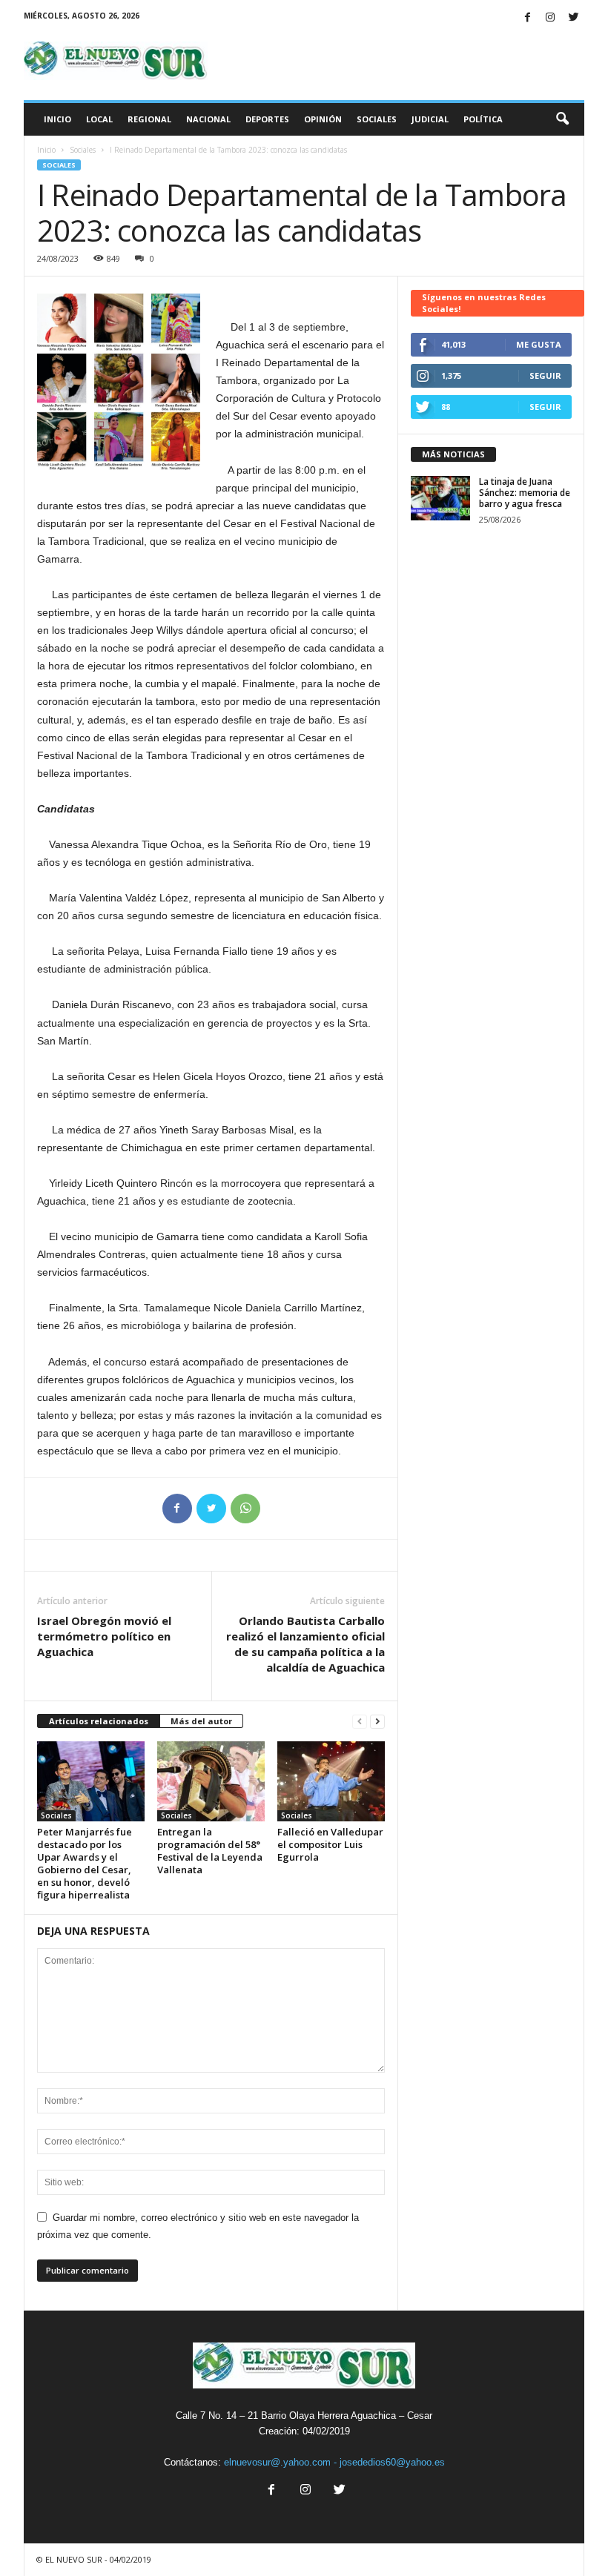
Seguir (545, 375)
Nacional (208, 119)
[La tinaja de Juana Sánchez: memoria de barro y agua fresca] (440, 498)
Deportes (267, 119)
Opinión (323, 119)
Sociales (377, 119)
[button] (562, 119)
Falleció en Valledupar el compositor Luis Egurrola (330, 1844)
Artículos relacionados (99, 1721)
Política (483, 119)
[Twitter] (573, 18)
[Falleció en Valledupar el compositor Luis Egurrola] (331, 1781)
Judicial (430, 119)
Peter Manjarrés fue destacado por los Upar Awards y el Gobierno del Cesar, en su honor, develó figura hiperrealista (85, 1863)
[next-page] (377, 1722)
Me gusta (539, 344)
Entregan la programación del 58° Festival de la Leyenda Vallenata (210, 1851)
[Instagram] (550, 18)
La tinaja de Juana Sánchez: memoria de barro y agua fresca (525, 493)
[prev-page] (360, 1722)
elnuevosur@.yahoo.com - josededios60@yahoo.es (334, 2462)
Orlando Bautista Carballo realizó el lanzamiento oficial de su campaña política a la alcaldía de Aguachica (305, 1644)
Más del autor (201, 1721)
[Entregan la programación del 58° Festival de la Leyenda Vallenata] (211, 1781)
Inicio (57, 119)
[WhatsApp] (245, 1509)
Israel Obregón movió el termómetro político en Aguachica (104, 1636)
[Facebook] (527, 18)
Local (99, 119)
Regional (149, 119)
